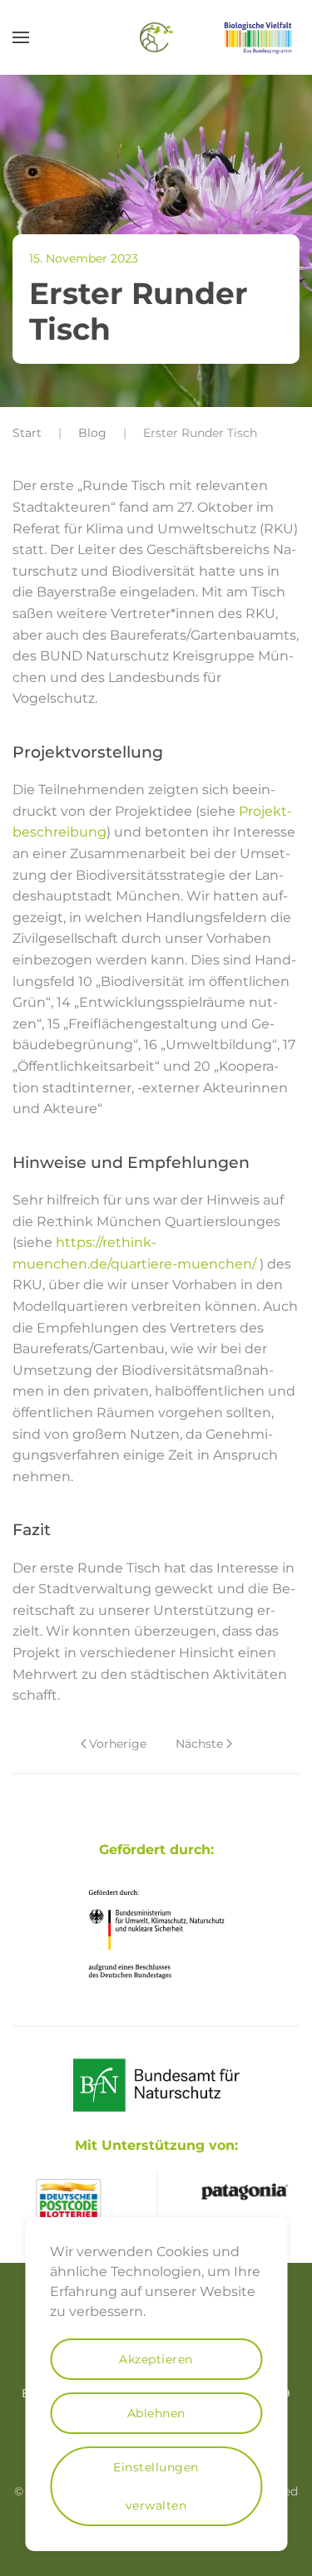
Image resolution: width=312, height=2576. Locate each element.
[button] (21, 37)
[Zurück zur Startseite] (156, 37)
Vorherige (118, 1744)
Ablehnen (156, 2413)
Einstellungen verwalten (156, 2486)
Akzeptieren (156, 2359)
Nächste (199, 1744)
